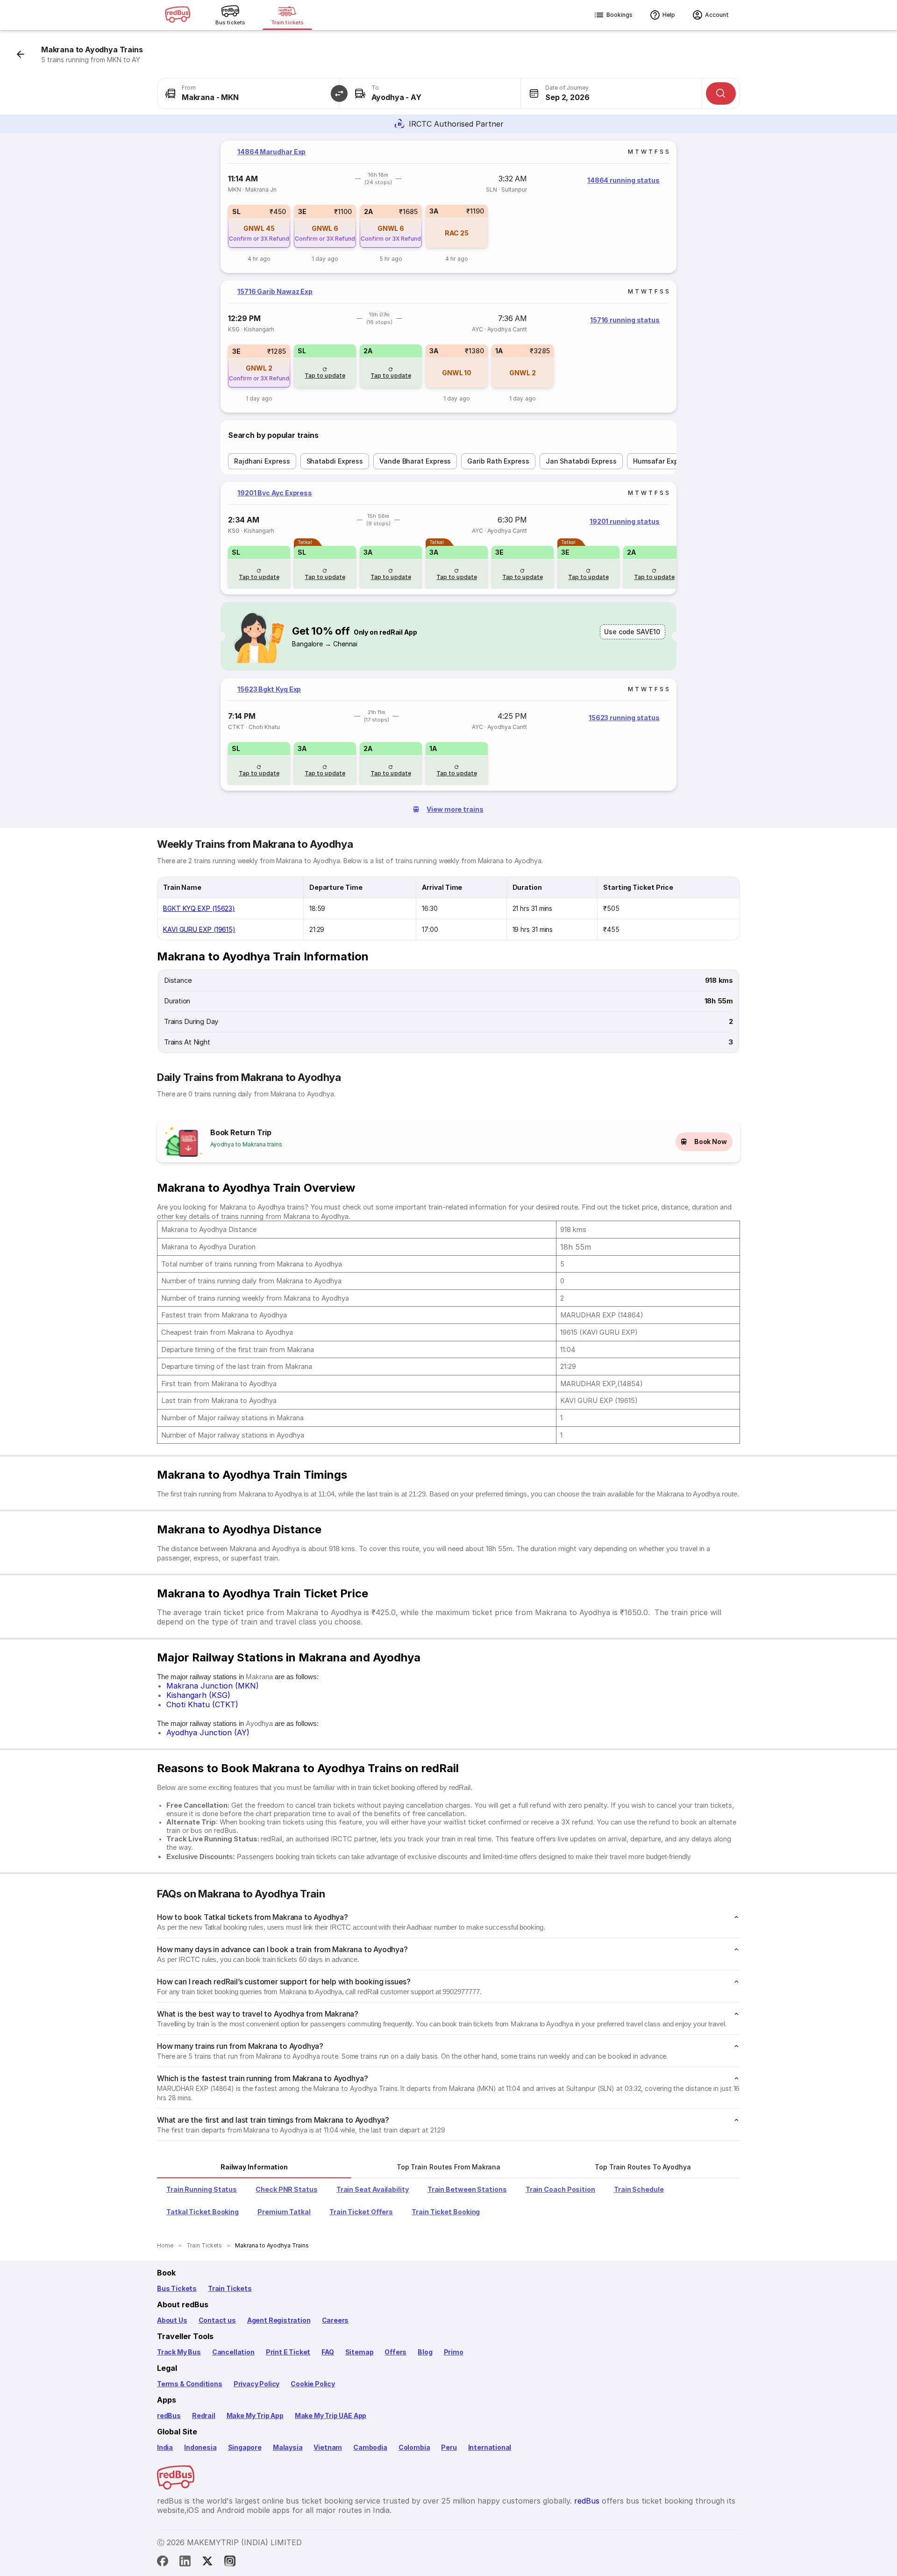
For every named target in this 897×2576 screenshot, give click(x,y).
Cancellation (233, 2352)
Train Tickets (230, 2288)
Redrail (204, 2415)
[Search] (721, 93)
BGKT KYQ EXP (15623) (199, 908)
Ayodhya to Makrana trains (246, 1144)
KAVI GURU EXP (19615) (199, 929)
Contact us (217, 2320)
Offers (395, 2352)
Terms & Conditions (190, 2384)
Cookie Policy (313, 2384)
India (165, 2447)
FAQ (327, 2352)
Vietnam (328, 2447)
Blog (425, 2352)
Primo (454, 2352)
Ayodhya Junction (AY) (208, 1732)
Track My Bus (179, 2352)
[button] (339, 93)
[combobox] (248, 93)
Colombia (414, 2447)
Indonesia (200, 2447)
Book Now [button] (711, 1141)
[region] (448, 207)
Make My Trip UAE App (331, 2415)
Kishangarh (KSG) (198, 1695)
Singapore (245, 2447)
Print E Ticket (288, 2352)
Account (717, 15)
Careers (335, 2320)
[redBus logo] (178, 15)
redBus (169, 2415)
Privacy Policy (256, 2384)
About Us (172, 2320)
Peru (449, 2447)
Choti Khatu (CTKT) (202, 1704)
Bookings (619, 15)
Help (669, 15)
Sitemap (360, 2352)
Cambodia (370, 2447)
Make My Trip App (255, 2415)
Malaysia (288, 2447)
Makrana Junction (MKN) (213, 1686)
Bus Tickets (177, 2288)
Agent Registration (279, 2320)
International (490, 2447)
